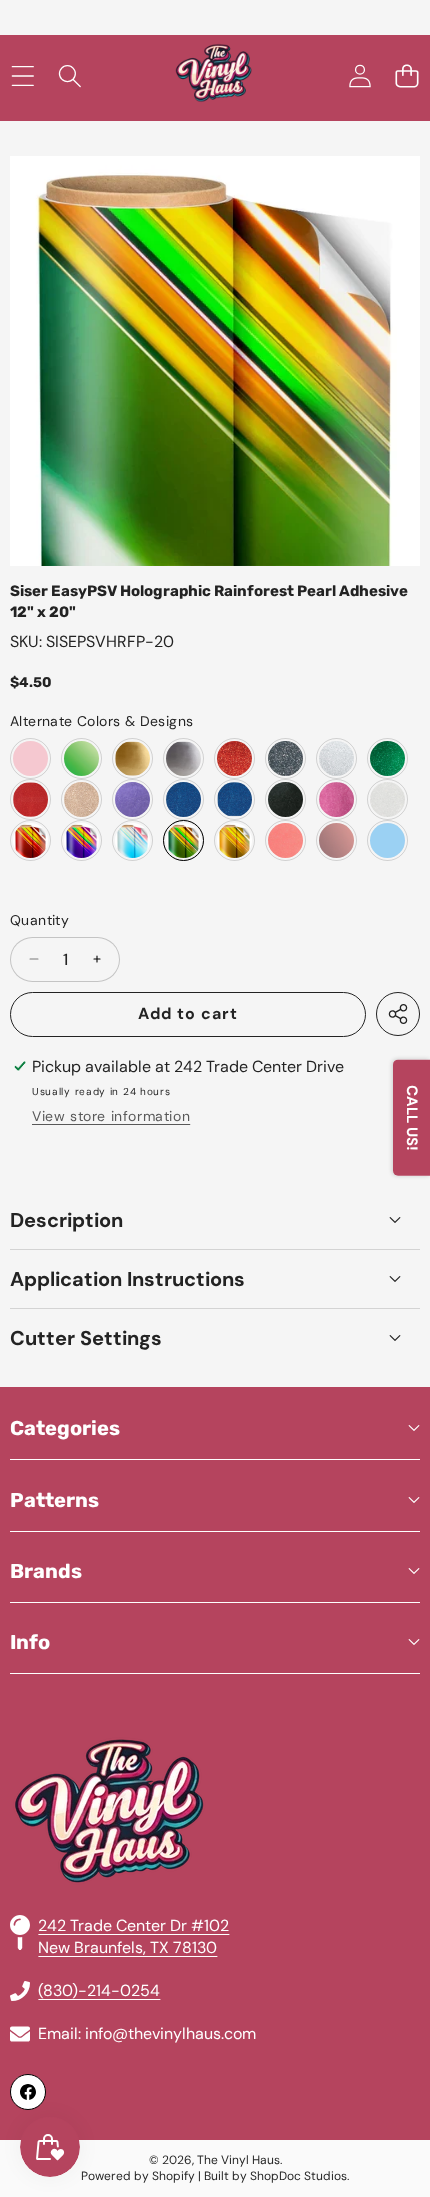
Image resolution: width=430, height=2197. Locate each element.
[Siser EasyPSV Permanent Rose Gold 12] (336, 840)
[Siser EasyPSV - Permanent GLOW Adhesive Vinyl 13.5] (81, 758)
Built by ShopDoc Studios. (276, 2176)
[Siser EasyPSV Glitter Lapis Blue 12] (183, 799)
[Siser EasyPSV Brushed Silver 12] (183, 758)
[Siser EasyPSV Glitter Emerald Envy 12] (387, 758)
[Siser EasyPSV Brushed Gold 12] (132, 758)
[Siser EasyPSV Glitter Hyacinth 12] (132, 799)
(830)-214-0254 (99, 1990)
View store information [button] (111, 1116)
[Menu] (22, 76)
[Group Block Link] (215, 1763)
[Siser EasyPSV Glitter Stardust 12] (387, 799)
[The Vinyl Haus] (214, 76)
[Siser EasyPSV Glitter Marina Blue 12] (234, 799)
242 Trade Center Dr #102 (133, 1925)
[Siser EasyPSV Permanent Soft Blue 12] (387, 840)
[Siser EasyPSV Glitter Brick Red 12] (234, 758)
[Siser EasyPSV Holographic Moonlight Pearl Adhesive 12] (81, 840)
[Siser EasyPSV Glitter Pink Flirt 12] (336, 799)
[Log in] (359, 76)
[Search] (69, 76)
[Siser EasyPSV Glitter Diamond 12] (336, 758)
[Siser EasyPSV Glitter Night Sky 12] (285, 799)
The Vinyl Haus (238, 2160)
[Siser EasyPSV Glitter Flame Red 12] (30, 799)
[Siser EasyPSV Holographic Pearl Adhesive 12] (132, 840)
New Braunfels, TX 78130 (127, 1947)
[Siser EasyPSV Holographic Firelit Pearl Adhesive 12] (30, 840)
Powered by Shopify (138, 2176)
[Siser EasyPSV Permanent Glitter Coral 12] (285, 840)
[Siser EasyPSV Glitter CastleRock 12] (285, 758)
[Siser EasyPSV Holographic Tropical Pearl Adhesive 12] (234, 840)
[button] (406, 76)
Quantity (39, 920)
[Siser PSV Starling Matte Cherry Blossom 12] (30, 758)
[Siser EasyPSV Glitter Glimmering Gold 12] (81, 799)
